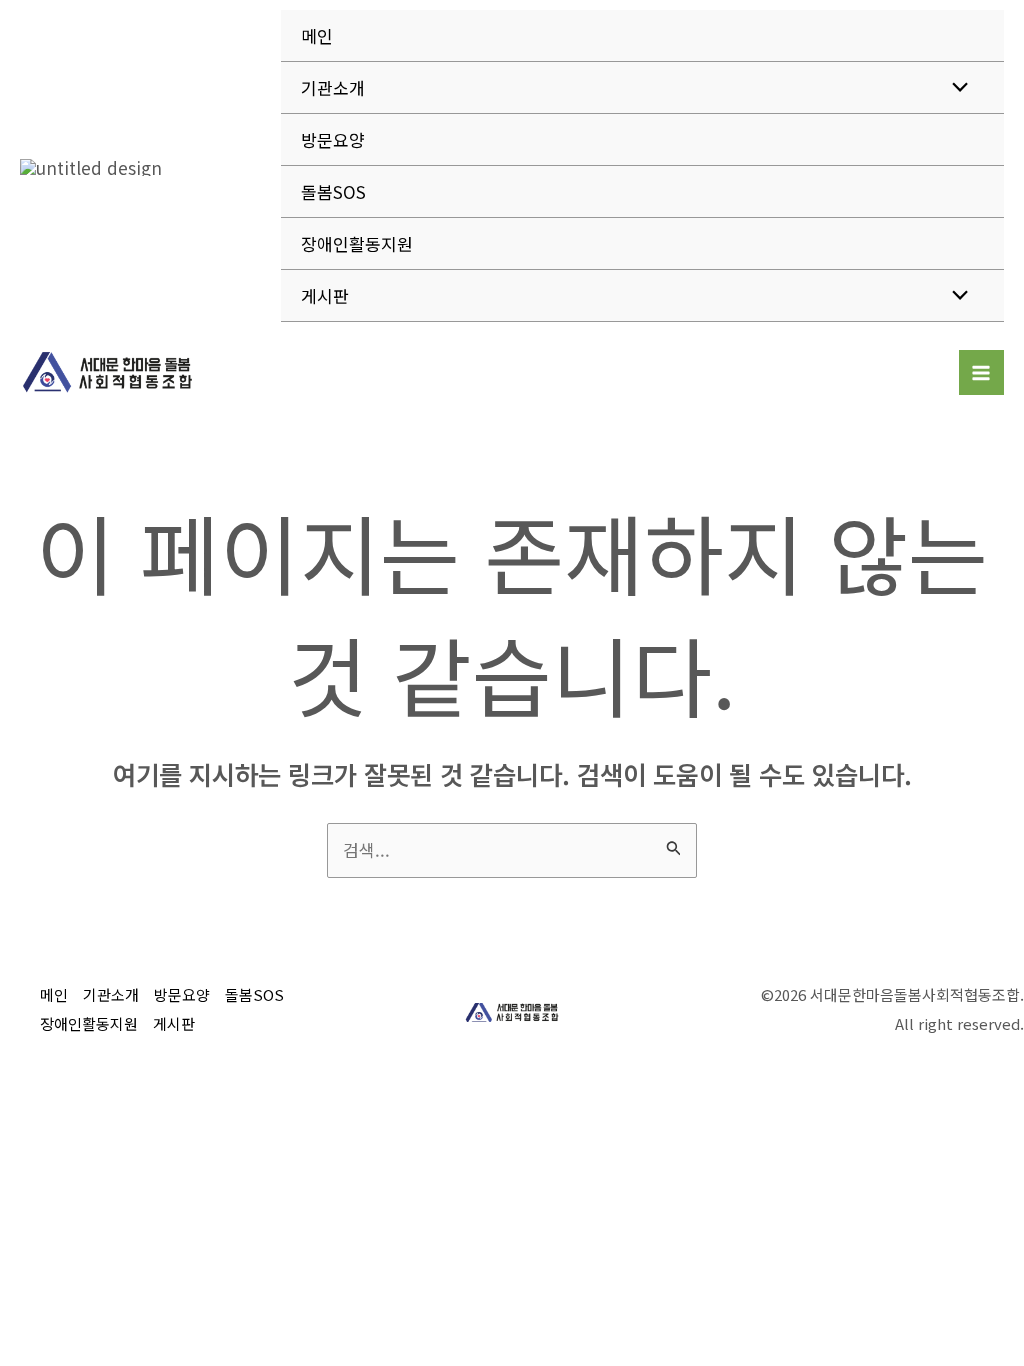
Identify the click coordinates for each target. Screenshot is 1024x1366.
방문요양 (333, 139)
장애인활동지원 (357, 243)
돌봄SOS (333, 191)
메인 (317, 35)
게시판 (325, 295)
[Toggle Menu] (955, 86)
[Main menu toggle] (982, 373)
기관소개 (333, 87)
